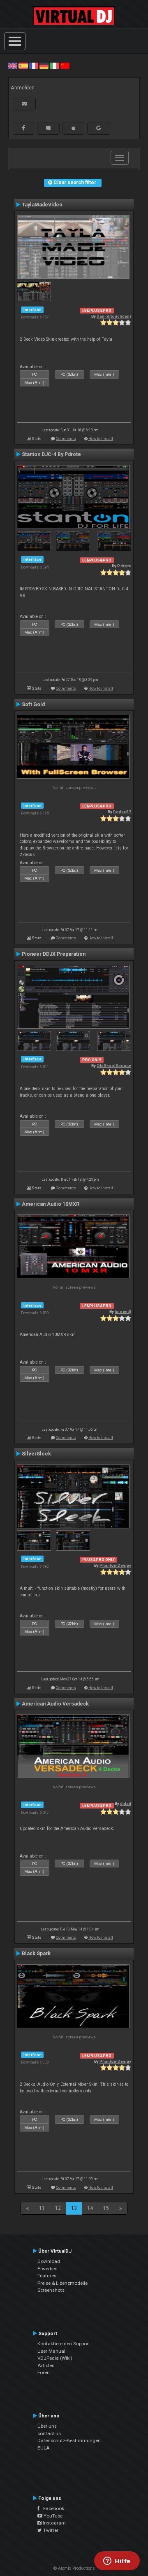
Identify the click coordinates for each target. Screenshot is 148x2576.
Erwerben (47, 2269)
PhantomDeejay (115, 1565)
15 (106, 2208)
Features (47, 2276)
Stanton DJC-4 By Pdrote (51, 454)
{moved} (123, 1311)
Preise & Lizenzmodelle (62, 2283)
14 (90, 2208)
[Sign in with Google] (99, 128)
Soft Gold (33, 704)
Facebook (52, 2508)
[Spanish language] (23, 66)
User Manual (51, 2351)
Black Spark (36, 1954)
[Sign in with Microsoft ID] (48, 128)
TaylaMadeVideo (42, 205)
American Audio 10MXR (51, 1204)
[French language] (34, 66)
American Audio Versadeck (55, 1704)
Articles (46, 2365)
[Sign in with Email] (24, 104)
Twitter (50, 2530)
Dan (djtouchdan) (114, 316)
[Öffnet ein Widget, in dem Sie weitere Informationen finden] (117, 2562)
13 (74, 2208)
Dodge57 (122, 812)
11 (42, 2208)
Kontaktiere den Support (64, 2344)
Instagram (54, 2523)
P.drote (124, 566)
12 (58, 2208)
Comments (66, 439)
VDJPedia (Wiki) (55, 2358)
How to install (101, 439)
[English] (13, 66)
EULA (44, 2448)
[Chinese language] (65, 66)
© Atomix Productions (74, 2568)
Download (49, 2261)
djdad (126, 1803)
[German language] (44, 66)
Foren (44, 2372)
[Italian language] (54, 66)
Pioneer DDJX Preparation (54, 954)
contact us (49, 2433)
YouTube (52, 2516)
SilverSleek (36, 1454)
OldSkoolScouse (114, 1066)
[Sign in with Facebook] (23, 128)
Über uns (47, 2426)
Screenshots (51, 2290)
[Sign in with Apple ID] (73, 128)
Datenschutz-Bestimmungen (69, 2440)
